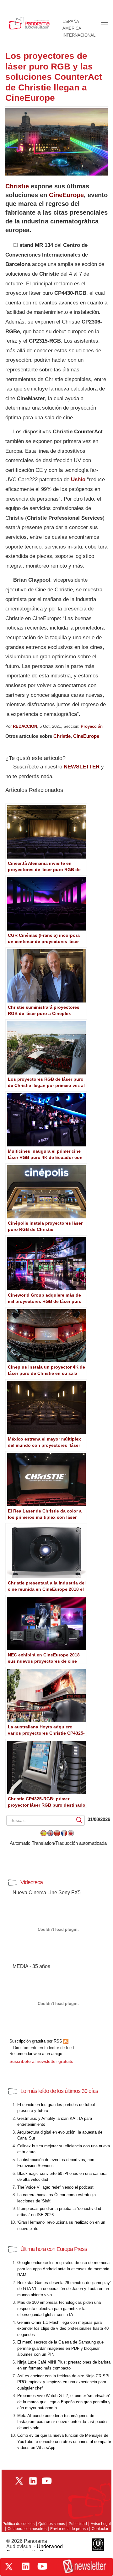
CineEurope (66, 195)
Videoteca (32, 1882)
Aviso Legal (101, 2524)
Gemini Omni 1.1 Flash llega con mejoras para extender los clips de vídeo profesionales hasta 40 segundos (63, 2329)
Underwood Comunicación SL (35, 2549)
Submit (79, 1820)
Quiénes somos (52, 2524)
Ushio (78, 479)
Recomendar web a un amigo (36, 2054)
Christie (17, 186)
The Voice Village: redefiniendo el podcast (55, 2187)
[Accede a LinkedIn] (26, 2566)
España (71, 22)
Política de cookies (19, 2524)
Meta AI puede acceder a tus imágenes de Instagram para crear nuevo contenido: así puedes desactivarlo (63, 2422)
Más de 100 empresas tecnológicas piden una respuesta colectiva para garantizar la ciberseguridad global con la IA (59, 2308)
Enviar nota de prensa (69, 2529)
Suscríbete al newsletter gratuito (41, 2061)
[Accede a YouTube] (42, 2566)
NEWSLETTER (82, 767)
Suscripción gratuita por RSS (36, 2041)
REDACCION (25, 726)
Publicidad (78, 2524)
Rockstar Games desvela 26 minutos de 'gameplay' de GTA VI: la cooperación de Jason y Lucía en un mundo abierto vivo (64, 2289)
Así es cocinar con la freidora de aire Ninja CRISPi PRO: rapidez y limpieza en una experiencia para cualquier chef (63, 2382)
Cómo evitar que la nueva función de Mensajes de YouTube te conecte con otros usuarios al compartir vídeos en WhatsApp (64, 2441)
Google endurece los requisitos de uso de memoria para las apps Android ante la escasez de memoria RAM (63, 2269)
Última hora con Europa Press (54, 2249)
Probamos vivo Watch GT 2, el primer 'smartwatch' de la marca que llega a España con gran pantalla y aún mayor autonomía (64, 2402)
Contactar (100, 2529)
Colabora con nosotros (27, 2529)
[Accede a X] (9, 2567)
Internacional (79, 35)
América (72, 28)
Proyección (92, 726)
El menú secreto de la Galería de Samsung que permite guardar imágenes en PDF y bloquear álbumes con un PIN (60, 2348)
